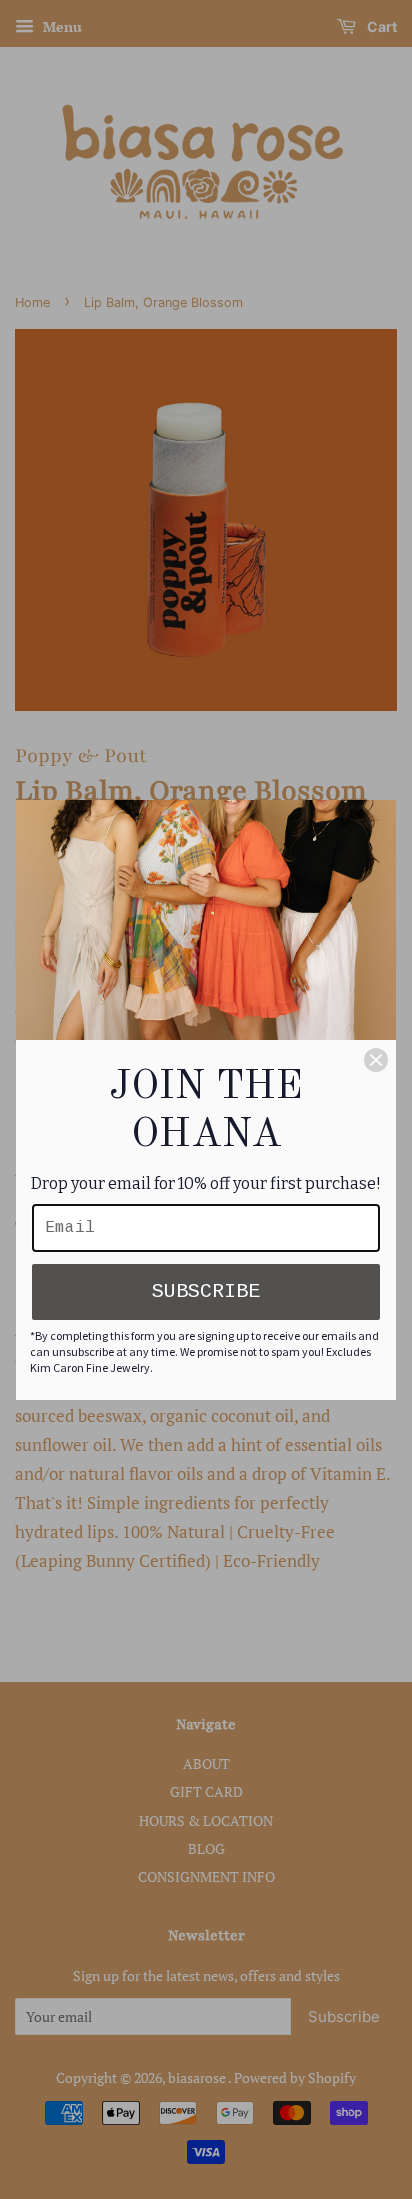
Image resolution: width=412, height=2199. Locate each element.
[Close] (376, 1060)
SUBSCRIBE (206, 1291)
